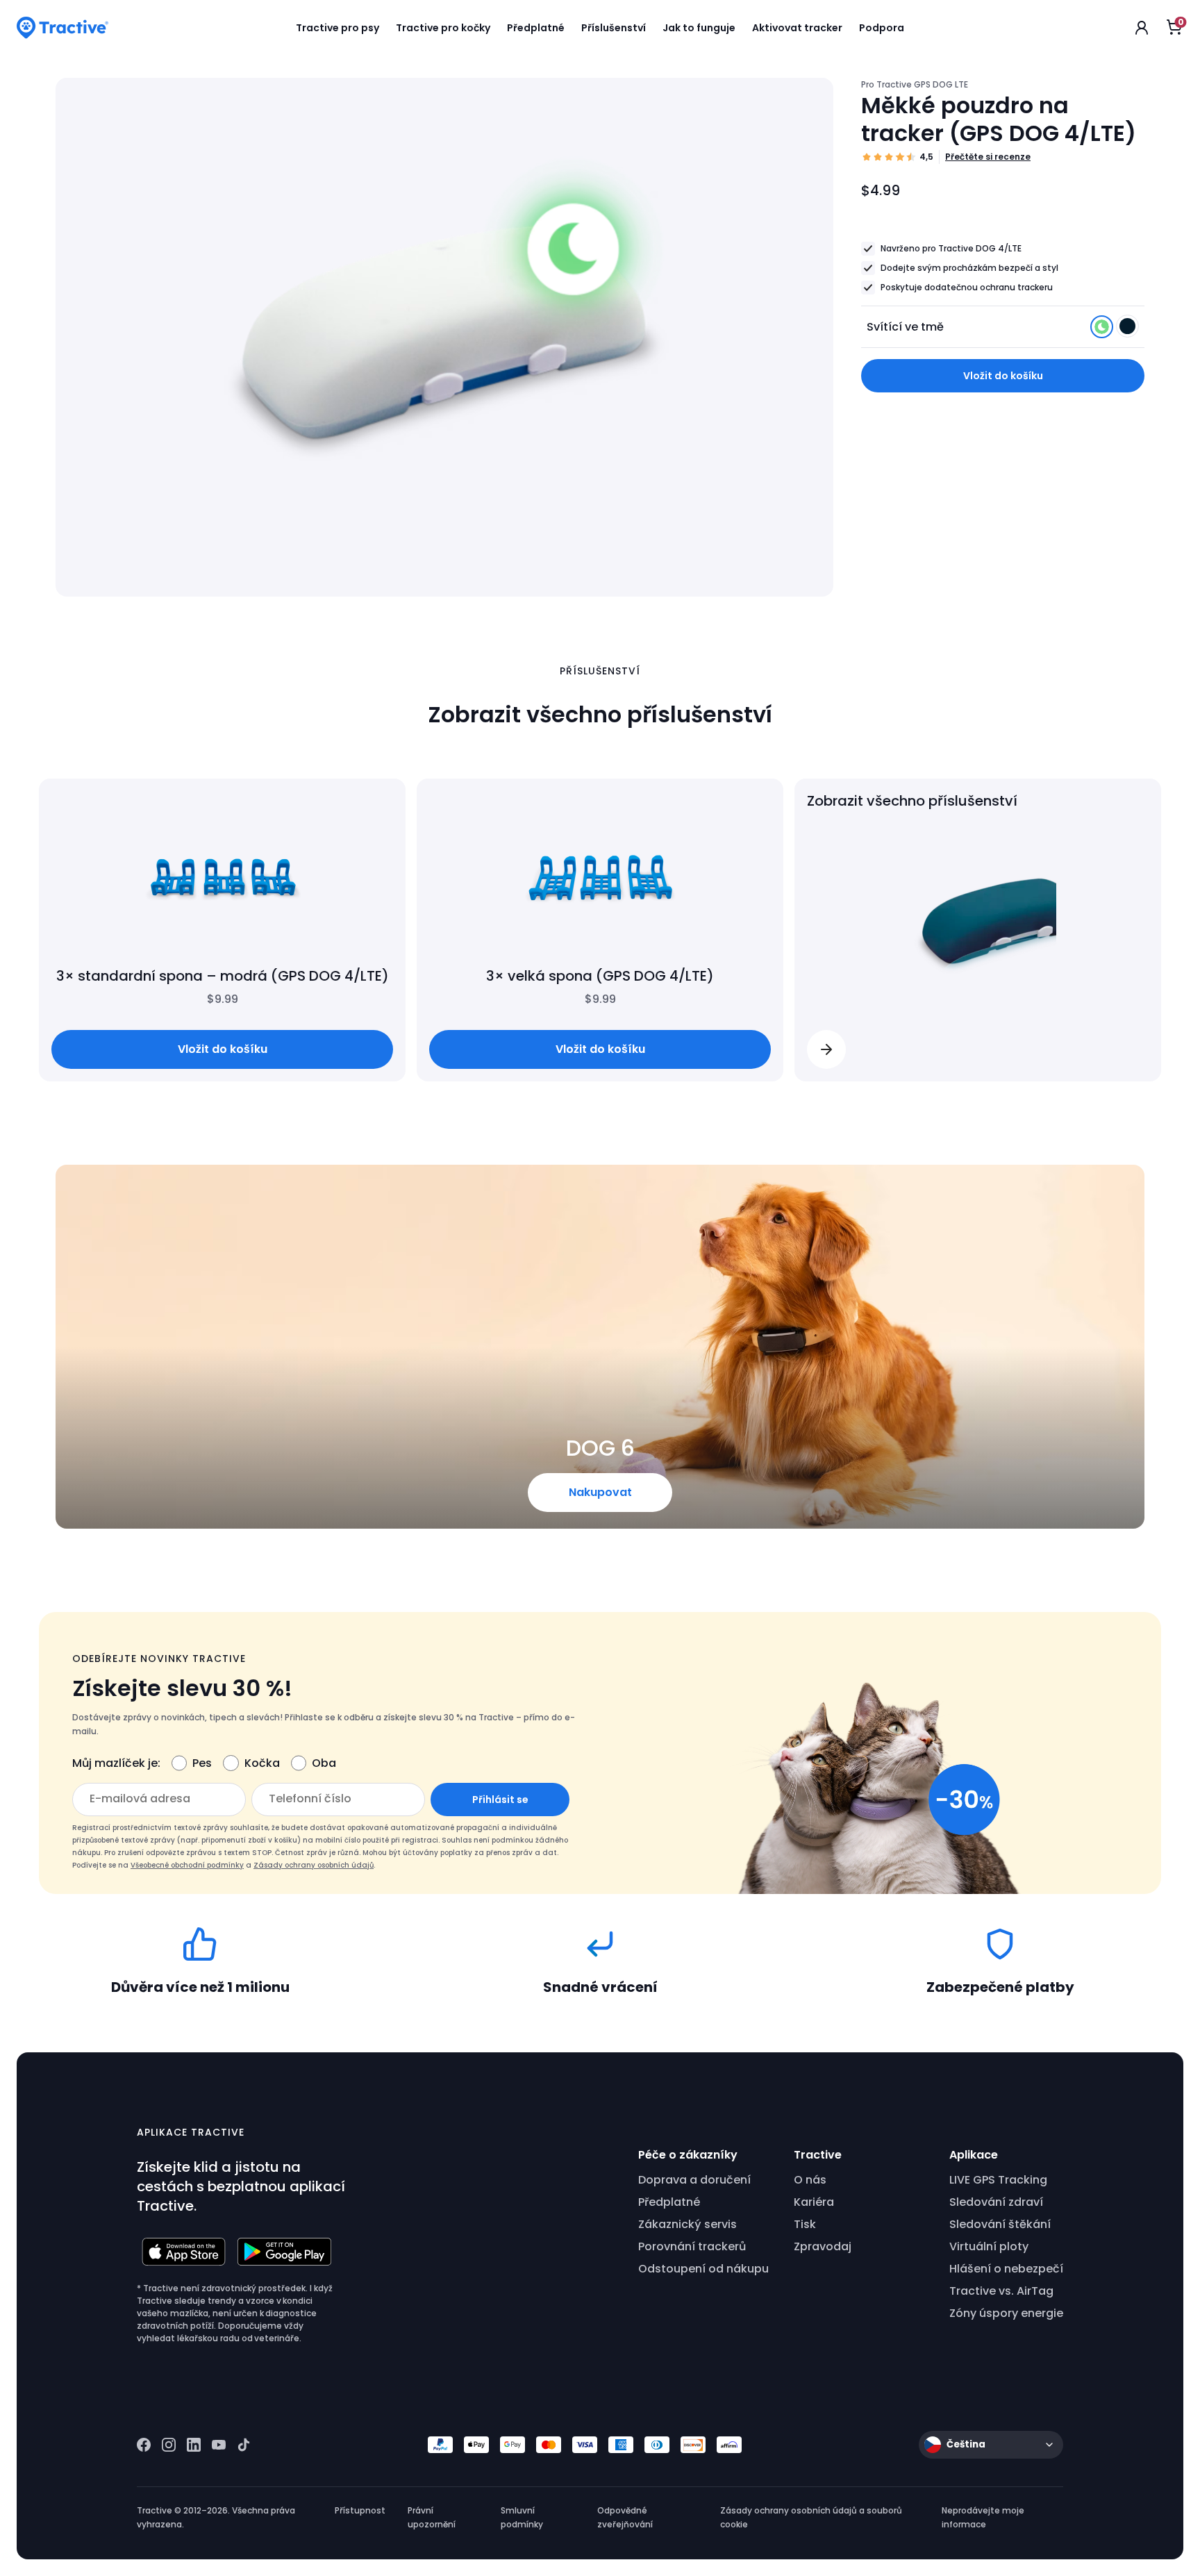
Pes (202, 1763)
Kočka (262, 1763)
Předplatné (669, 2202)
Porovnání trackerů (692, 2246)
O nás (810, 2180)
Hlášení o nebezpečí (1006, 2269)
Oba (324, 1763)
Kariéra (814, 2202)
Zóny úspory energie (1006, 2313)
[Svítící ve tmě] (1103, 330)
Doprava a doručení (694, 2180)
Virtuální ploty (989, 2246)
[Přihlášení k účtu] (1142, 28)
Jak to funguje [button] (699, 28)
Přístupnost (360, 2510)
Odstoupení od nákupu (703, 2269)
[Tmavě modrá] (1127, 330)
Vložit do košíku (1003, 376)
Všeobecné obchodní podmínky (187, 1865)
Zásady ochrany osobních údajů (314, 1865)
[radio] (1102, 327)
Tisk (805, 2224)
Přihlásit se (500, 1800)
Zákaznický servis (687, 2224)
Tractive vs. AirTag (1001, 2291)
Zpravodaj (823, 2246)
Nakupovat (600, 1492)
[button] (826, 1049)
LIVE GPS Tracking (998, 2180)
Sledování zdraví (996, 2202)
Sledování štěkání (1000, 2224)
